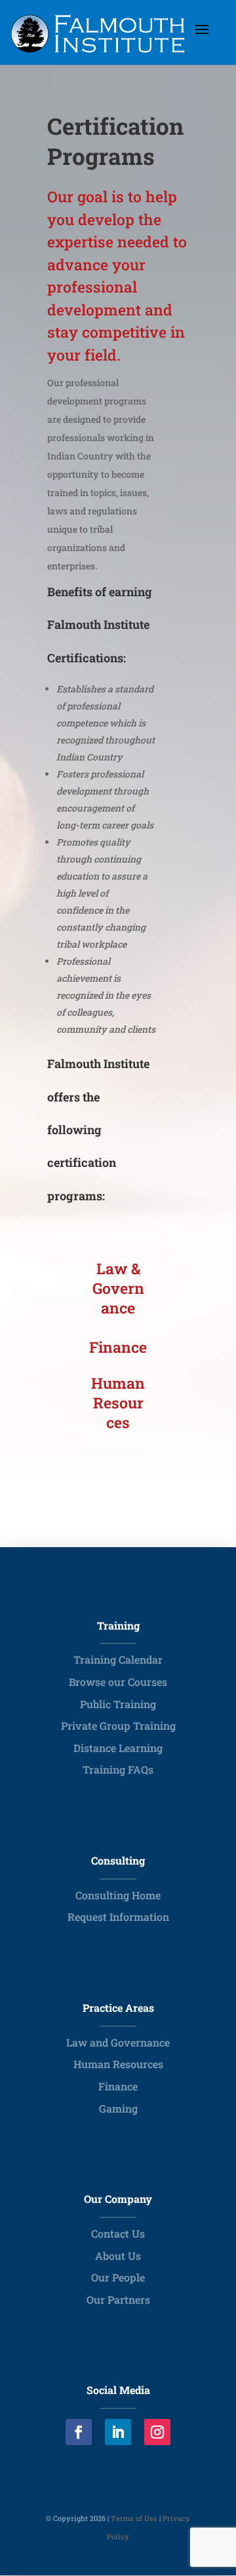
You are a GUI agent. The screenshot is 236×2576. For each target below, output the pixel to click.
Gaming (118, 2108)
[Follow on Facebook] (79, 2432)
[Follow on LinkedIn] (118, 2432)
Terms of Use (134, 2518)
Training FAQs (118, 1769)
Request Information (118, 1917)
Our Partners (118, 2299)
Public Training (118, 1704)
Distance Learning (118, 1748)
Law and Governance (118, 2042)
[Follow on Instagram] (157, 2432)
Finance (118, 2086)
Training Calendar (118, 1659)
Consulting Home (118, 1895)
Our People (118, 2277)
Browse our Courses (118, 1682)
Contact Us (118, 2233)
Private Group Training (118, 1726)
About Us (118, 2256)
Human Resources (118, 2064)
